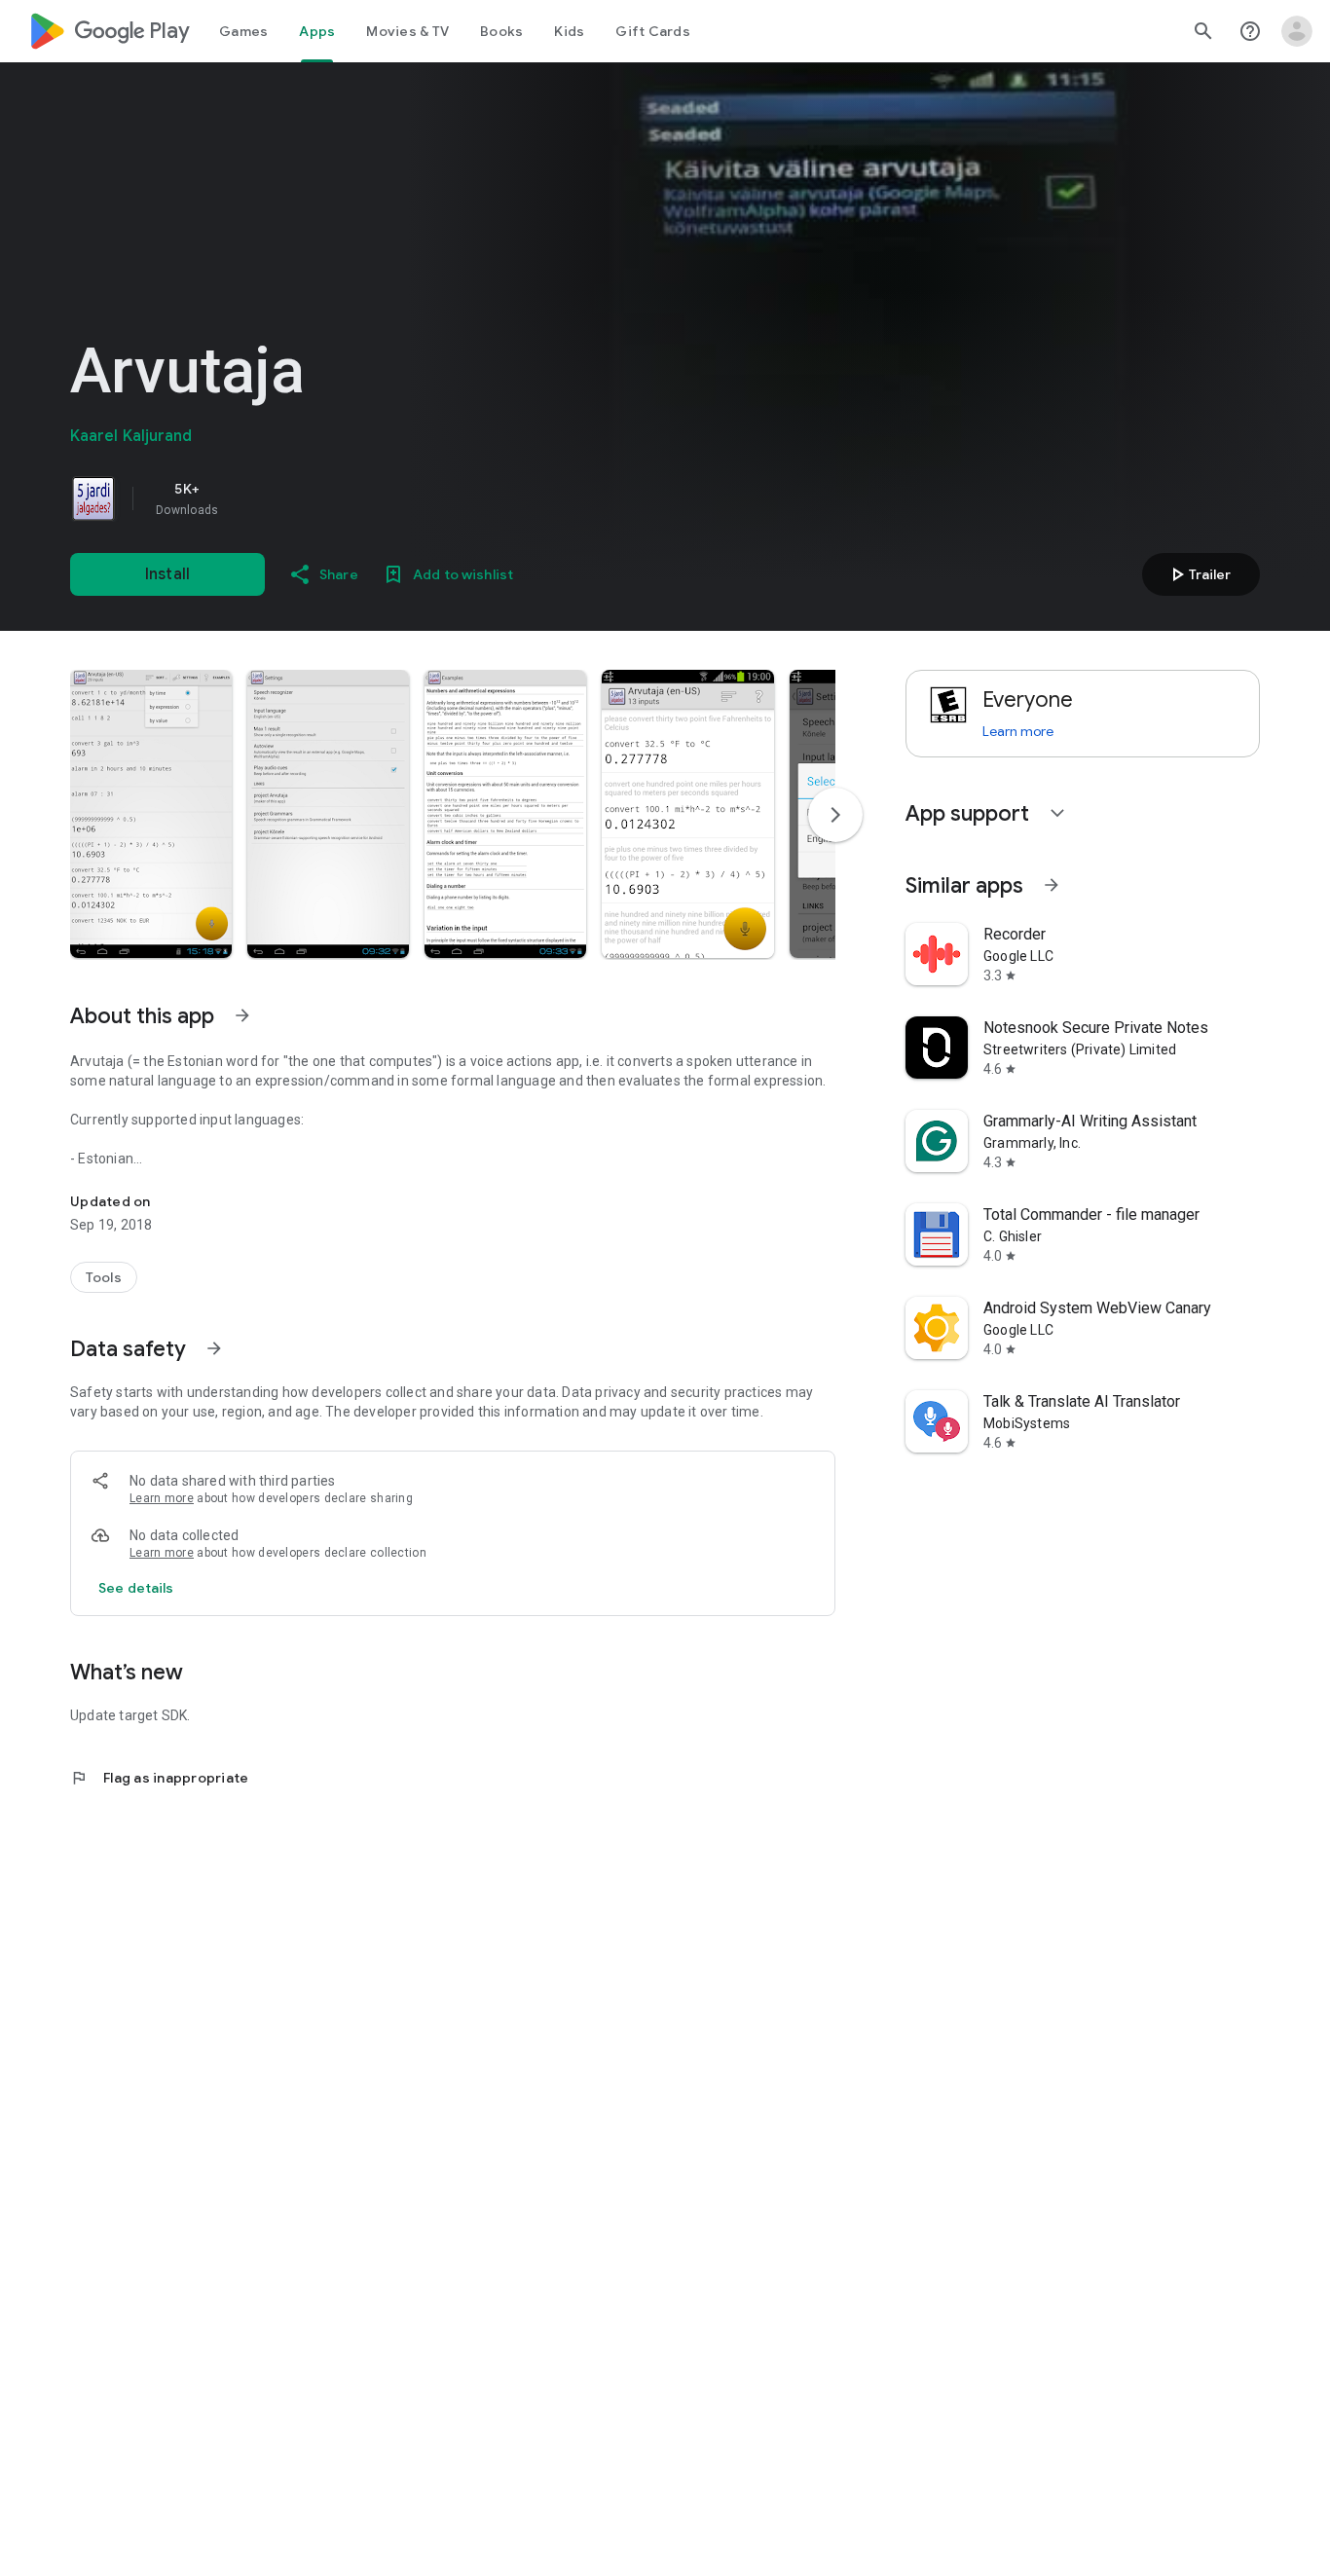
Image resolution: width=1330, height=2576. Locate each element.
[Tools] (104, 1277)
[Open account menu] (1297, 31)
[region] (343, 498)
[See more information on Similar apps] (1052, 885)
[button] (151, 814)
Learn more (162, 1498)
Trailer (1198, 574)
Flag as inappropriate (159, 1778)
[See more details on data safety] (136, 1588)
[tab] (243, 31)
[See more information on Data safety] (214, 1348)
